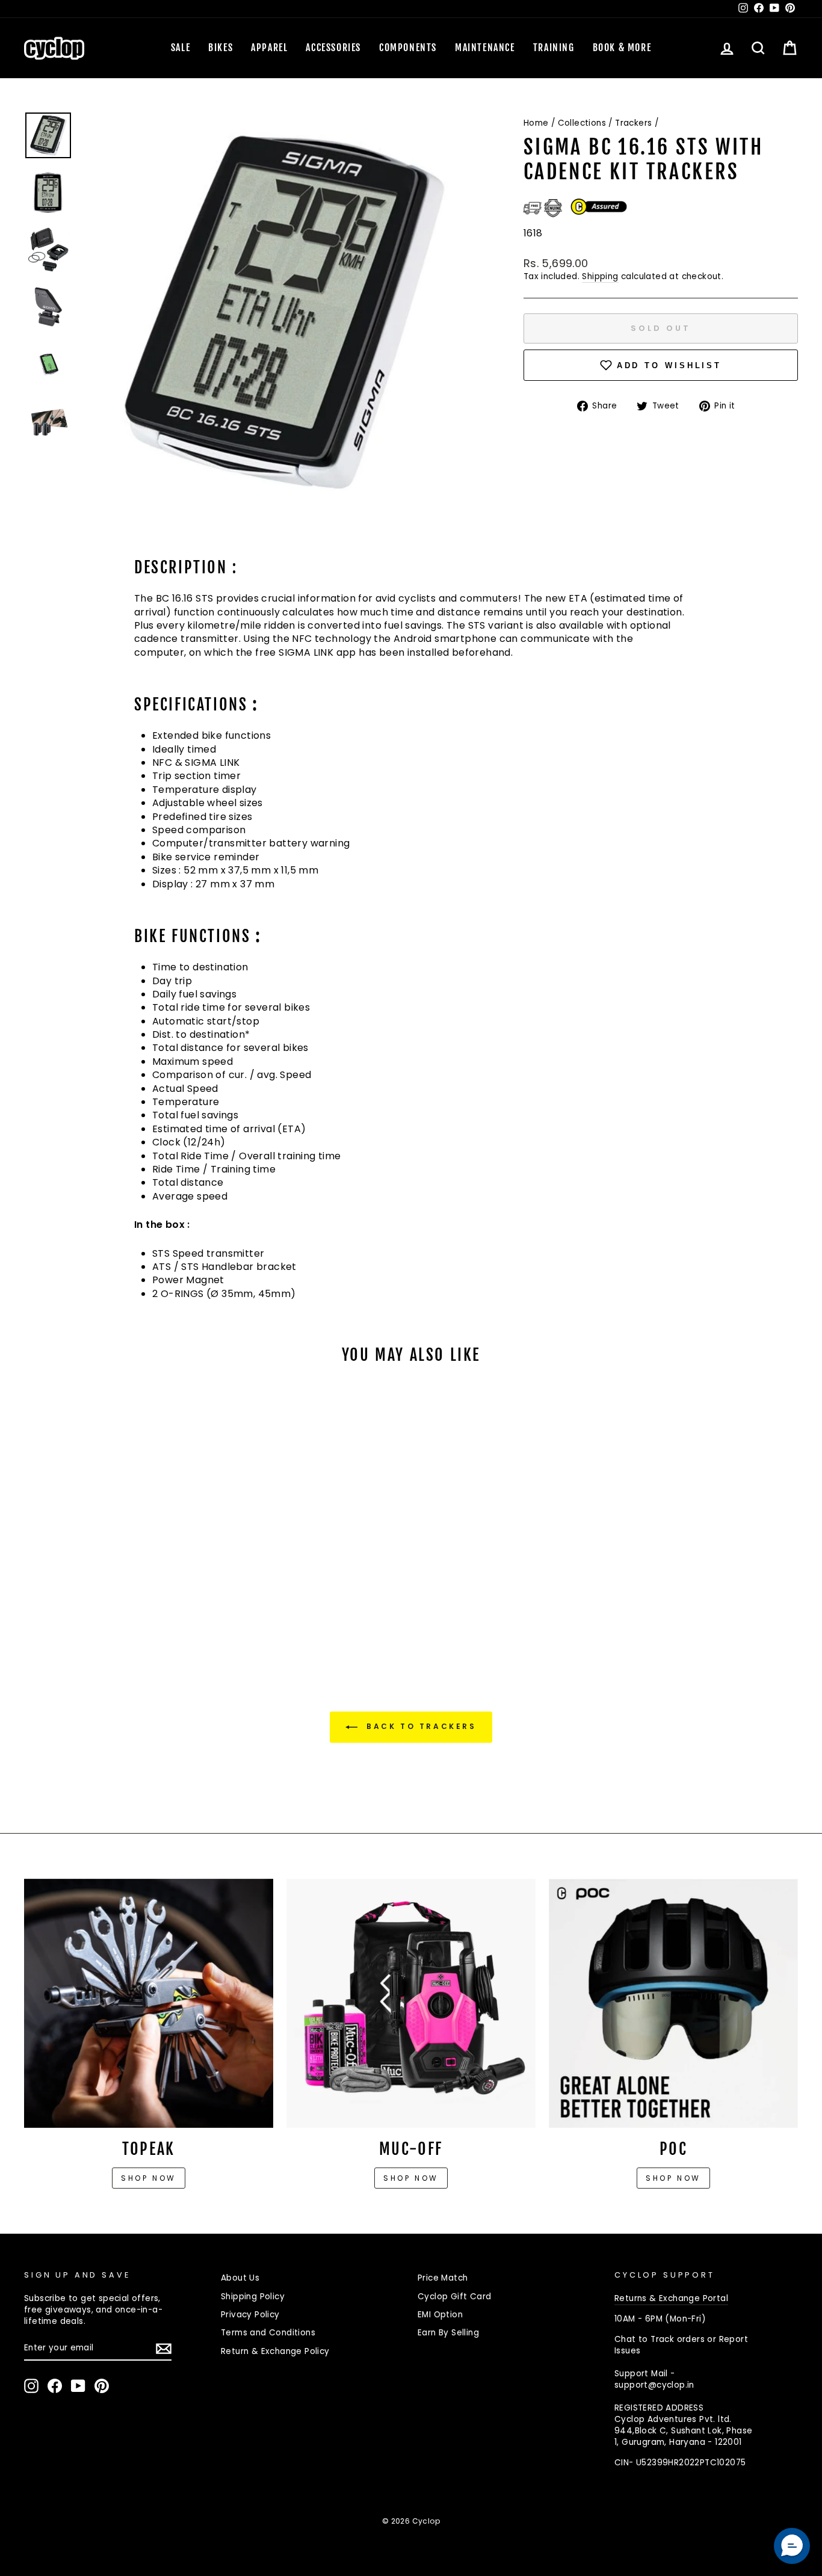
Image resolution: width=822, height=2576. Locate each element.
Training (554, 48)
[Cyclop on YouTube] (78, 2386)
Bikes (221, 48)
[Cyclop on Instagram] (31, 2386)
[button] (792, 2546)
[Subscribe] (164, 2349)
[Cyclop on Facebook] (55, 2386)
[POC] (673, 2003)
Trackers (633, 123)
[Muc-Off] (411, 2003)
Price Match (443, 2278)
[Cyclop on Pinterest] (102, 2386)
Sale (181, 48)
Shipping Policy (253, 2297)
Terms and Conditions (268, 2333)
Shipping (600, 276)
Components (408, 48)
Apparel (269, 48)
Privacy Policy (250, 2315)
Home (536, 123)
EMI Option (440, 2315)
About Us (240, 2278)
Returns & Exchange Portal (671, 2298)
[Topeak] (149, 2003)
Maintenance (485, 48)
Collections (582, 123)
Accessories (333, 48)
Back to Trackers (419, 1726)
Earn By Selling (448, 2333)
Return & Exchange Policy (275, 2351)
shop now (673, 2178)
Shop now (149, 2178)
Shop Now (411, 2178)
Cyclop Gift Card (454, 2297)
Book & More (622, 48)
